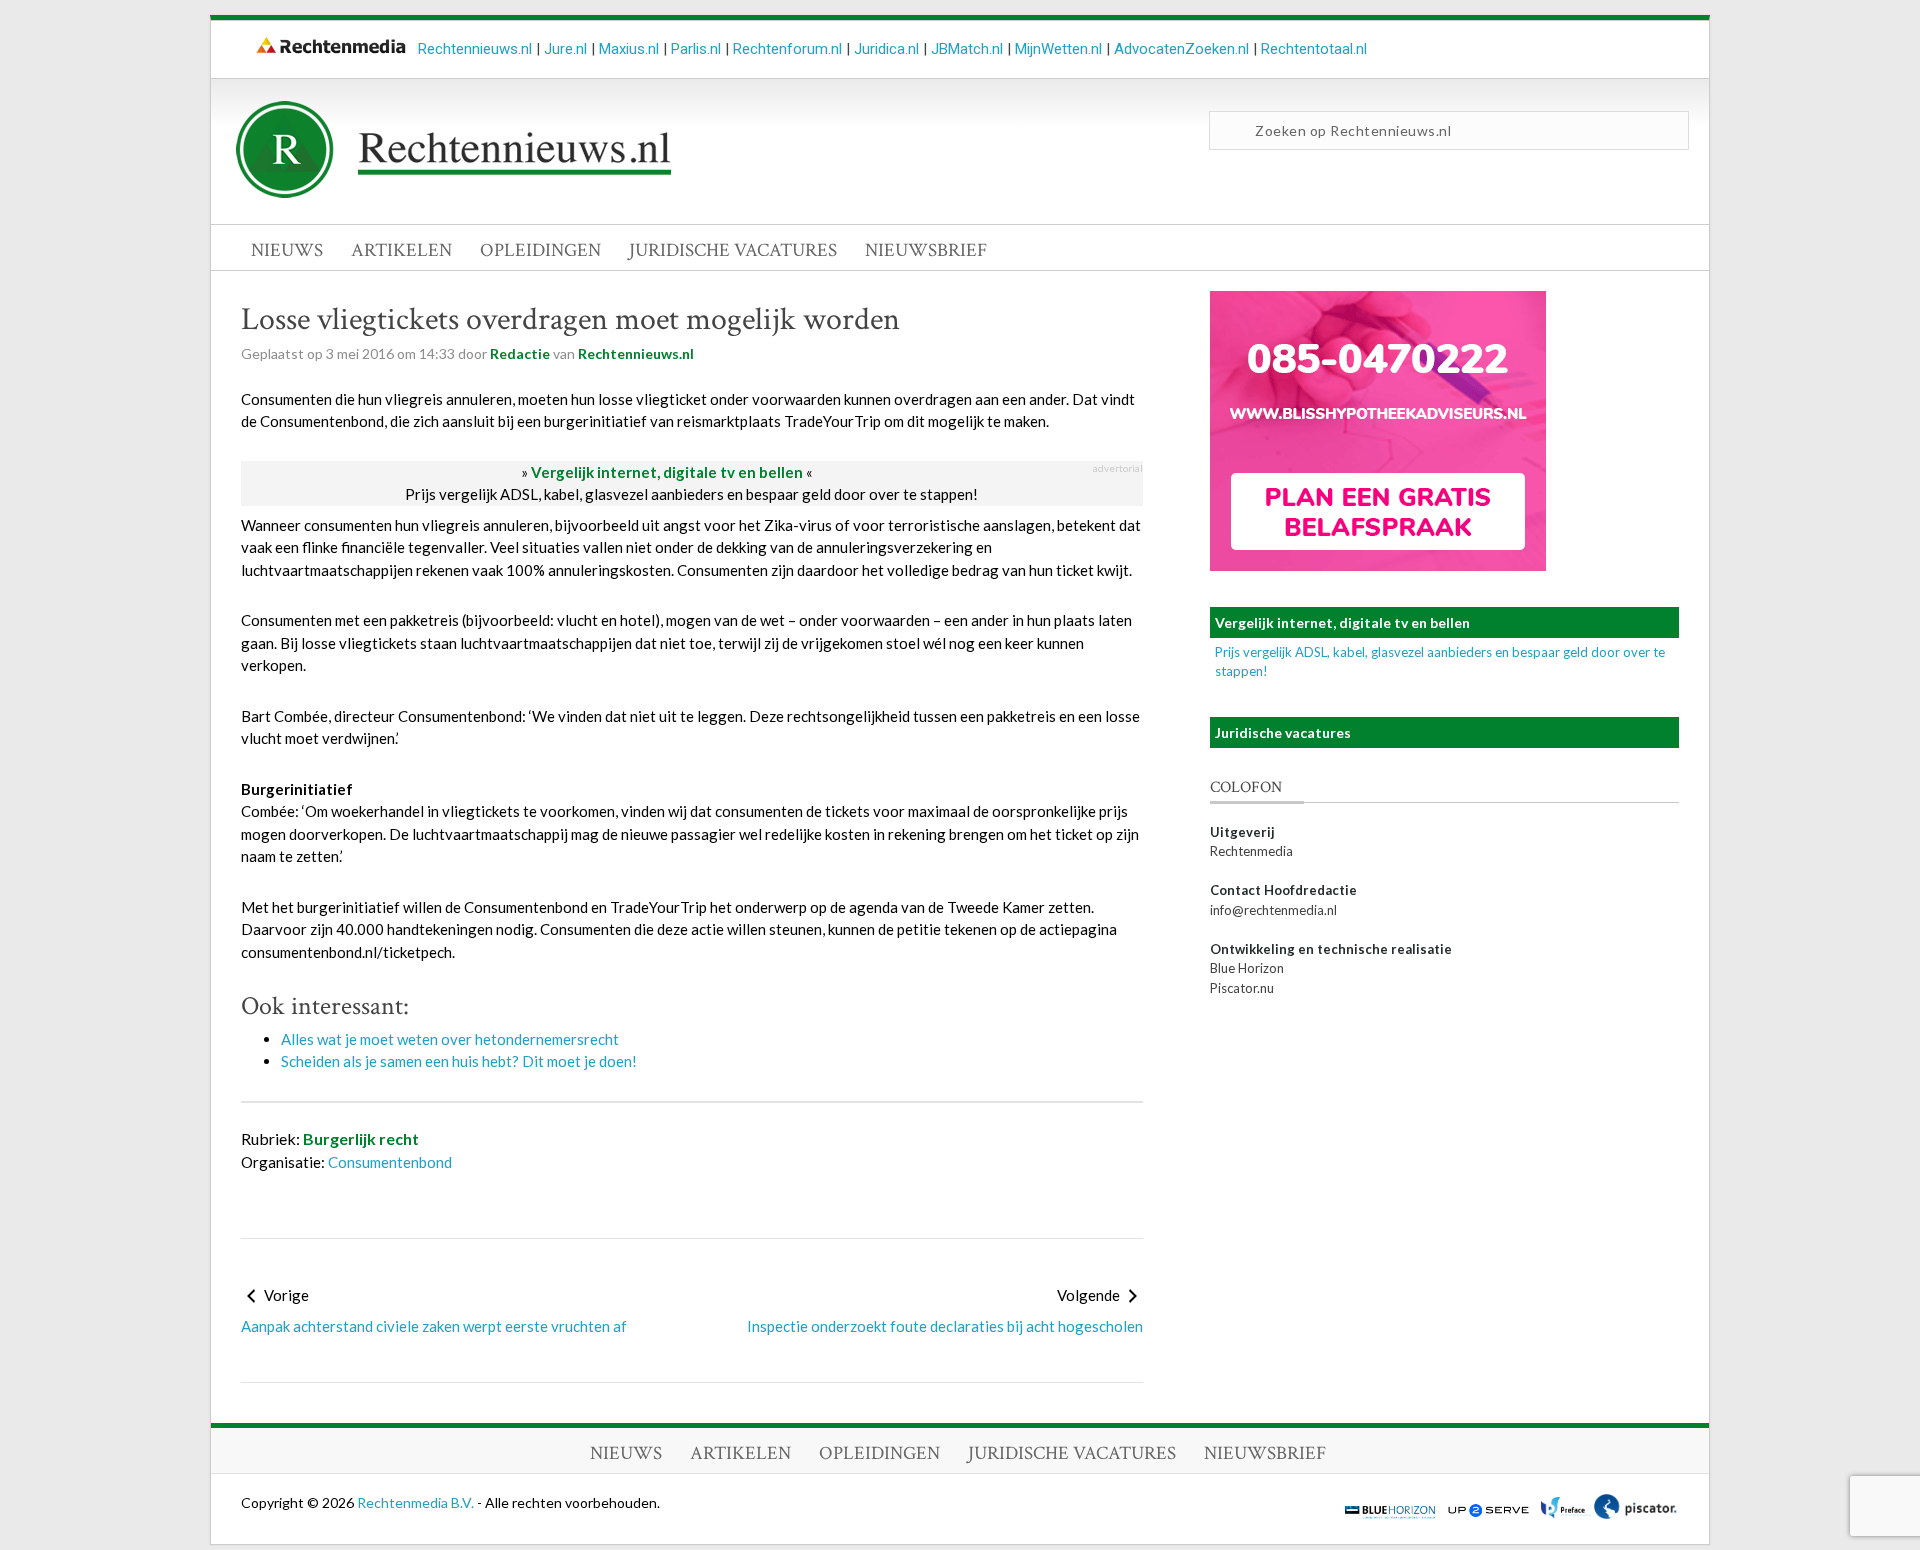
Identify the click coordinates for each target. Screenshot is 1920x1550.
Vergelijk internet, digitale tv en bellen (667, 472)
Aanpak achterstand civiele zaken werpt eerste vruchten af (434, 1326)
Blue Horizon (1247, 968)
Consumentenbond (390, 1162)
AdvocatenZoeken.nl (1181, 49)
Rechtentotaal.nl (1314, 49)
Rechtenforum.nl (787, 49)
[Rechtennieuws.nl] (454, 193)
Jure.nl (565, 49)
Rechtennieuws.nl (475, 49)
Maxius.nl (629, 49)
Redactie (520, 353)
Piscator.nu (1242, 988)
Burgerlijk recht (361, 1138)
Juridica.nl (886, 49)
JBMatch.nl (967, 49)
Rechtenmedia (1251, 851)
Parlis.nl (696, 49)
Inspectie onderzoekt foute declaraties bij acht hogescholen (945, 1326)
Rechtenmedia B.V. (417, 1502)
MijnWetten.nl (1058, 49)
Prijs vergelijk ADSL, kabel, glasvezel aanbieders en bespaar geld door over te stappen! (691, 494)
